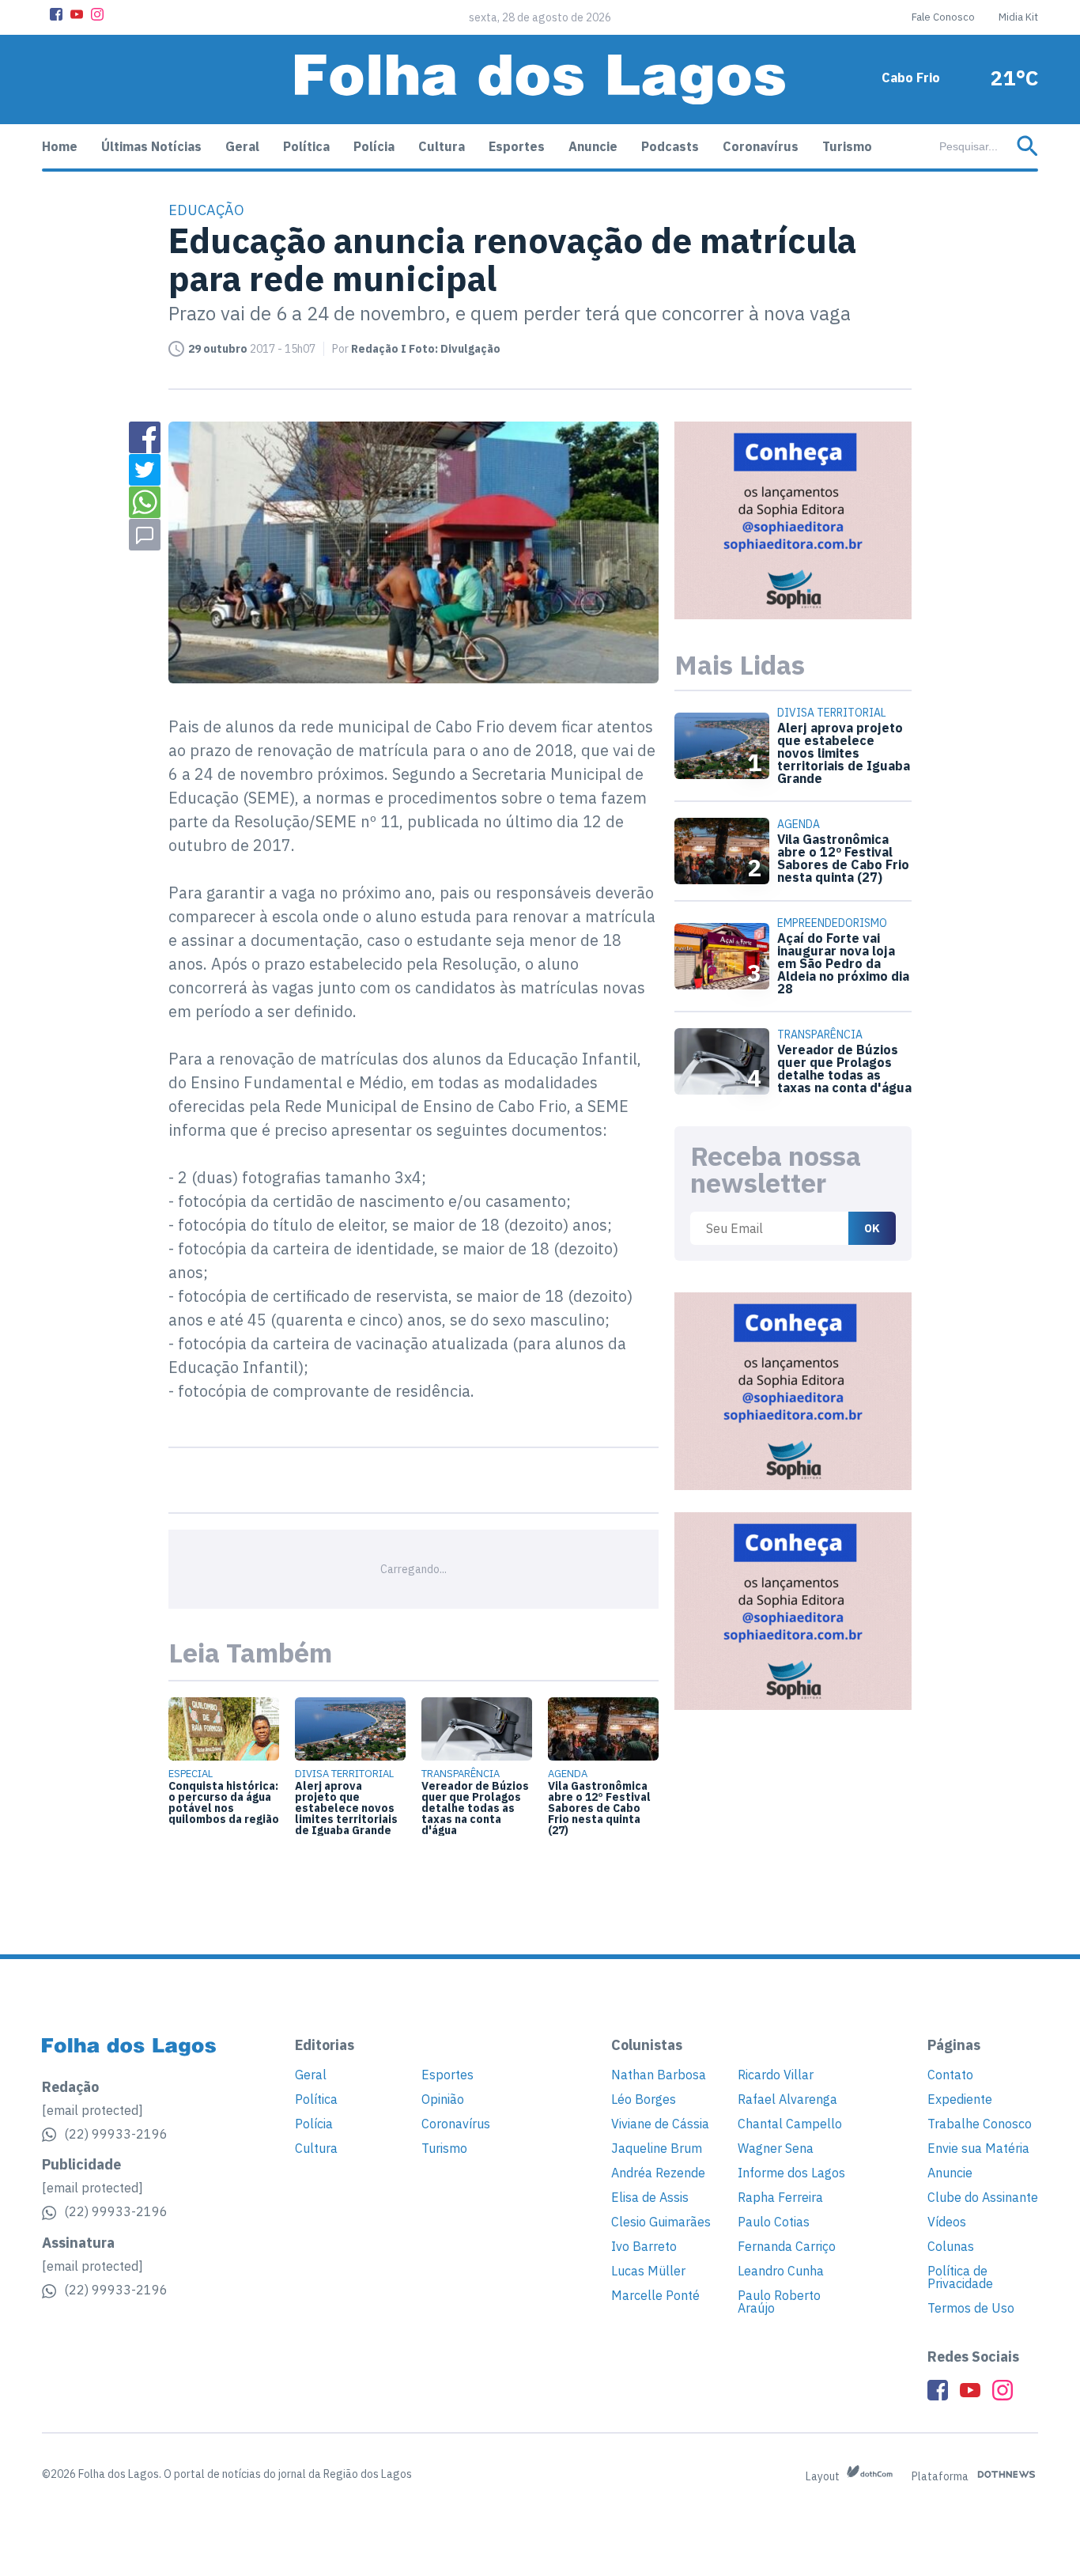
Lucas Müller (648, 2271)
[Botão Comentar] (145, 535)
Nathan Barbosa (659, 2075)
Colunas (951, 2246)
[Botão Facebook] (56, 14)
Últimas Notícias (151, 146)
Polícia (374, 146)
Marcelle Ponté (655, 2295)
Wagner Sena (776, 2148)
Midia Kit (1018, 17)
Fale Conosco (943, 17)
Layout (824, 2476)
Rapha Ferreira (780, 2197)
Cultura (442, 146)
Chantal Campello (790, 2124)
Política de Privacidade (960, 2277)
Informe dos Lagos (791, 2173)
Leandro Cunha (781, 2271)
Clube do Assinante (983, 2197)
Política (306, 146)
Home (60, 146)
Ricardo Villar (776, 2075)
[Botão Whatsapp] (145, 502)
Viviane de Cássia (660, 2124)
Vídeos (947, 2222)
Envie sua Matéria (978, 2148)
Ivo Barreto (644, 2246)
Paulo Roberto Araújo (779, 2302)
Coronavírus (761, 146)
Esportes (517, 146)
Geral (242, 146)
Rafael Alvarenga (787, 2099)
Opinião (443, 2099)
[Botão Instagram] (97, 14)
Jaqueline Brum (657, 2148)
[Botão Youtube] (77, 14)
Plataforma (941, 2476)
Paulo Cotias (774, 2222)
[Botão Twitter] (145, 470)
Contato (950, 2075)
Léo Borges (644, 2099)
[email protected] (93, 2110)
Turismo (847, 146)
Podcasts (670, 146)
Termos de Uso (971, 2308)
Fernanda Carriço (787, 2246)
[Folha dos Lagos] (540, 79)
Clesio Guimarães (661, 2222)
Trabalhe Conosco (980, 2124)
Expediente (960, 2099)
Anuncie (593, 146)
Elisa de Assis (650, 2197)
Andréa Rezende (658, 2173)
